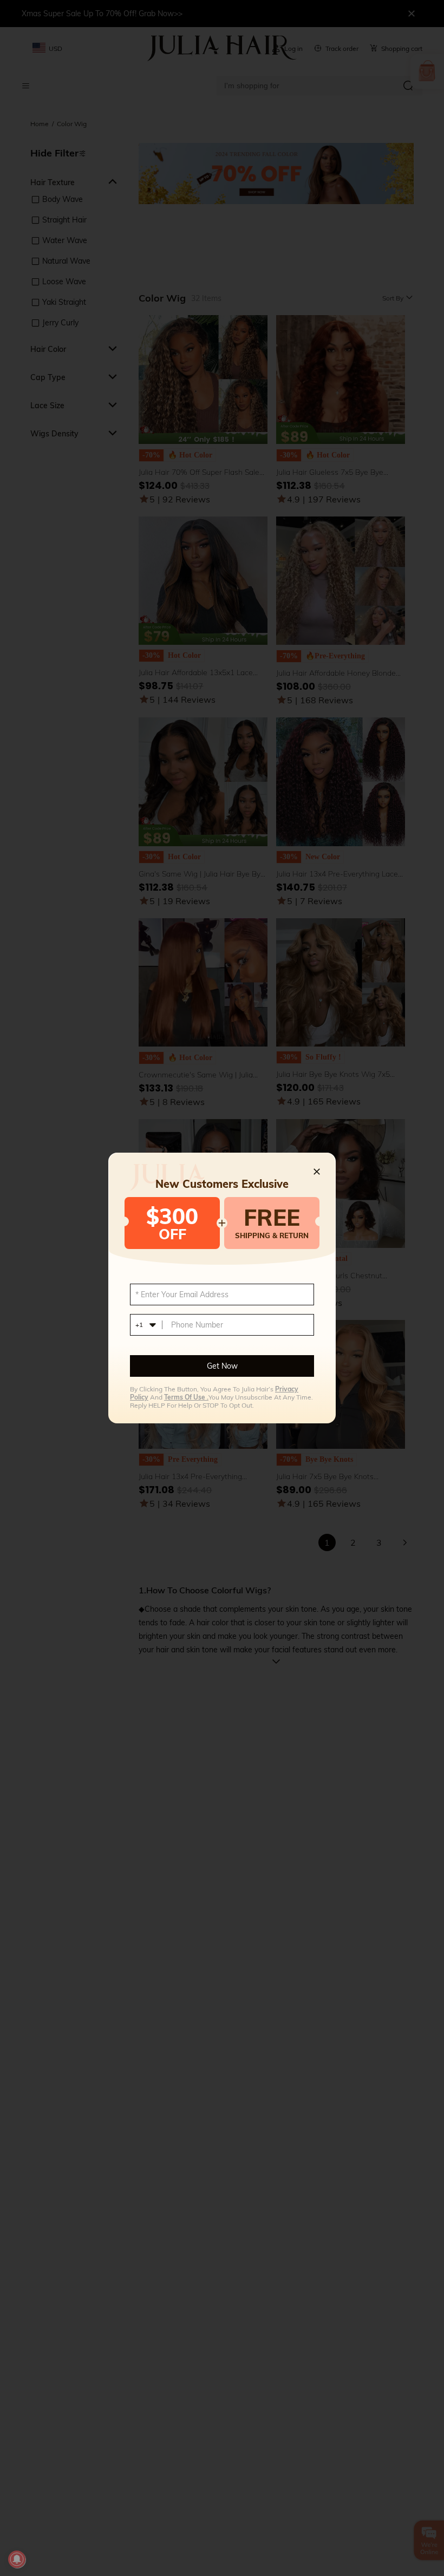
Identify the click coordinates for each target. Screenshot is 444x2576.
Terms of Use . (186, 1397)
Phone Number (197, 1325)
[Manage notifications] (17, 2559)
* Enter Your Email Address (182, 1294)
